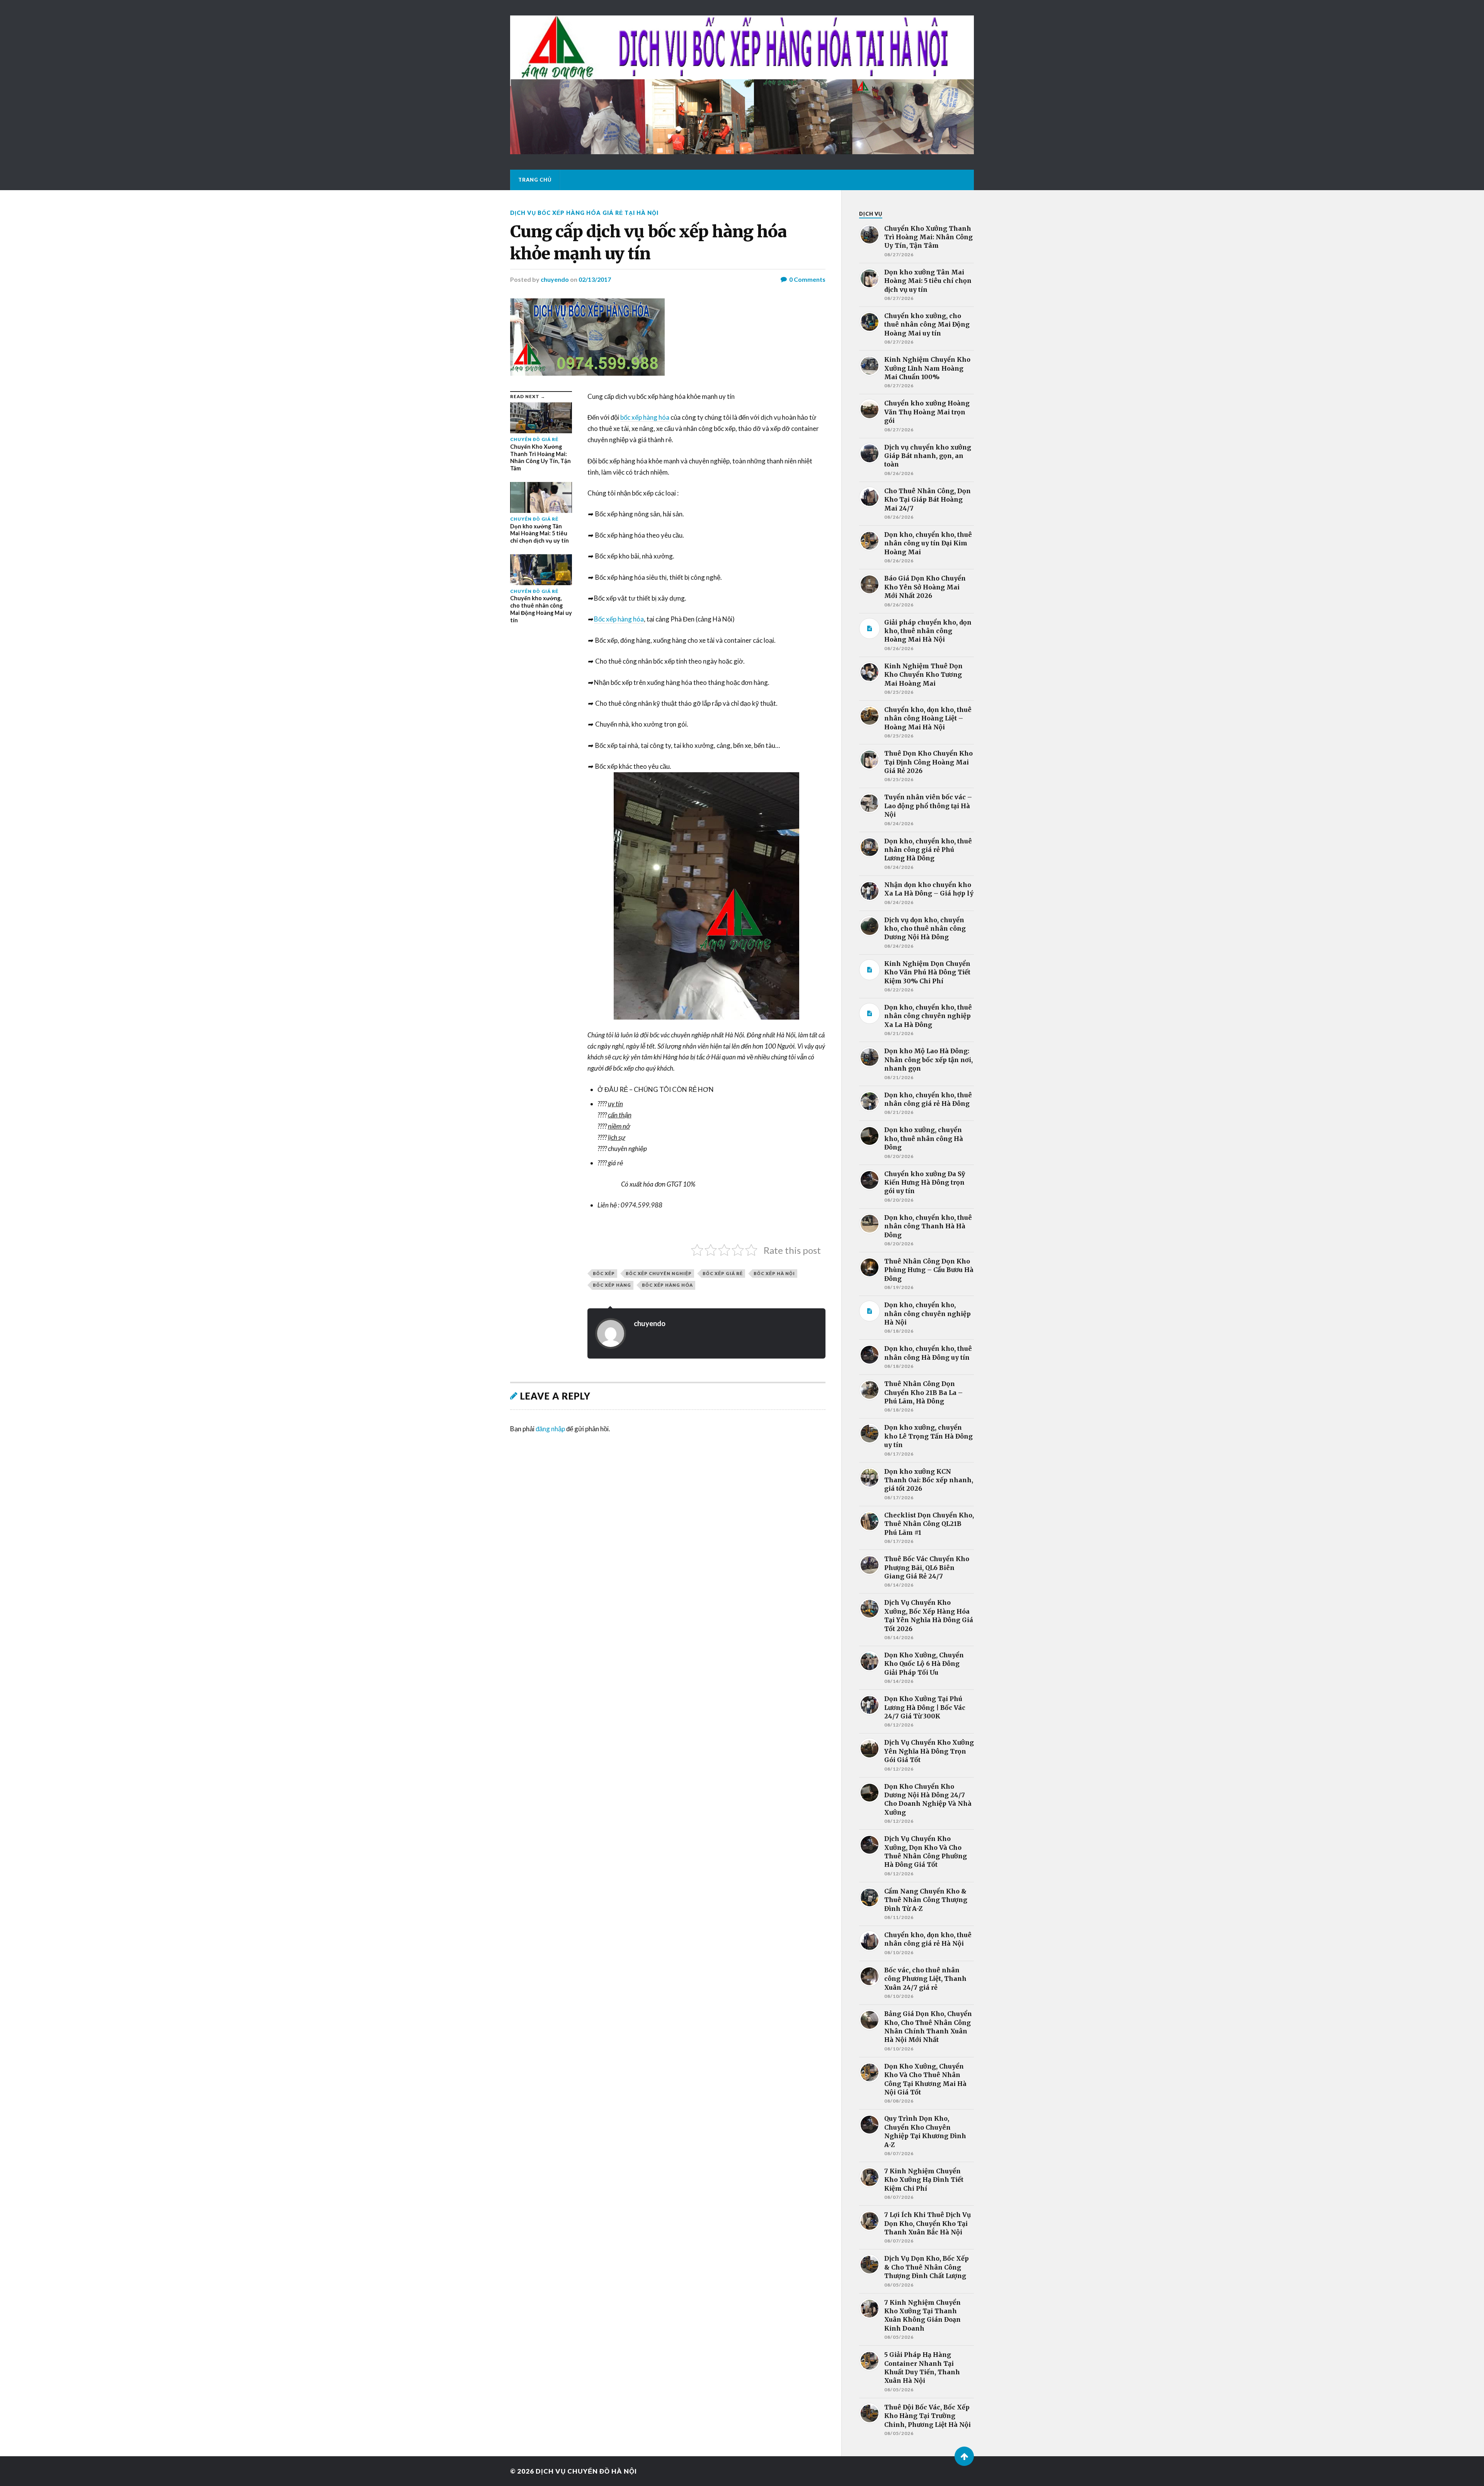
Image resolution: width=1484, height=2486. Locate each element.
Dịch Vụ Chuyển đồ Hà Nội (586, 2471)
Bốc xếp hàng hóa (619, 619)
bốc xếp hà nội (774, 1273)
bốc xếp (604, 1273)
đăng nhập (550, 1429)
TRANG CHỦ (535, 180)
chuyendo (555, 279)
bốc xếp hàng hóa (645, 417)
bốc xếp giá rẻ (723, 1273)
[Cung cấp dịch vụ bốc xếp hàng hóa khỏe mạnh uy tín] (668, 337)
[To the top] (964, 2456)
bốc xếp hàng (612, 1285)
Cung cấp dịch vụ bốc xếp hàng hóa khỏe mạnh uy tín (648, 243)
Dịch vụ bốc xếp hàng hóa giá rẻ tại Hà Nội (584, 213)
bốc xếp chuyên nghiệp (659, 1273)
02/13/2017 (595, 279)
